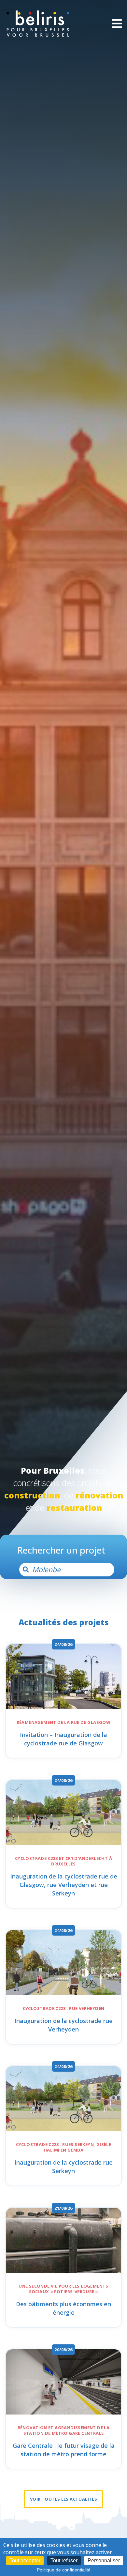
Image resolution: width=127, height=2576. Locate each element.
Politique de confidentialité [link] (64, 2570)
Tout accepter (25, 2561)
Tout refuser (64, 2561)
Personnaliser (104, 2561)
